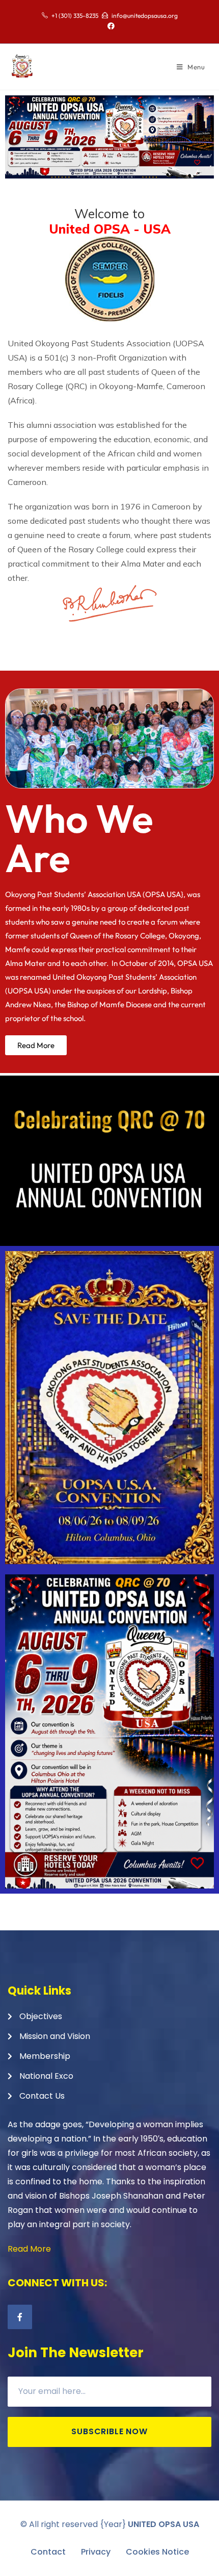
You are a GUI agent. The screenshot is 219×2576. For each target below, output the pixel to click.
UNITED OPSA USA (163, 2524)
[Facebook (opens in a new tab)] (109, 26)
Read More (29, 2249)
